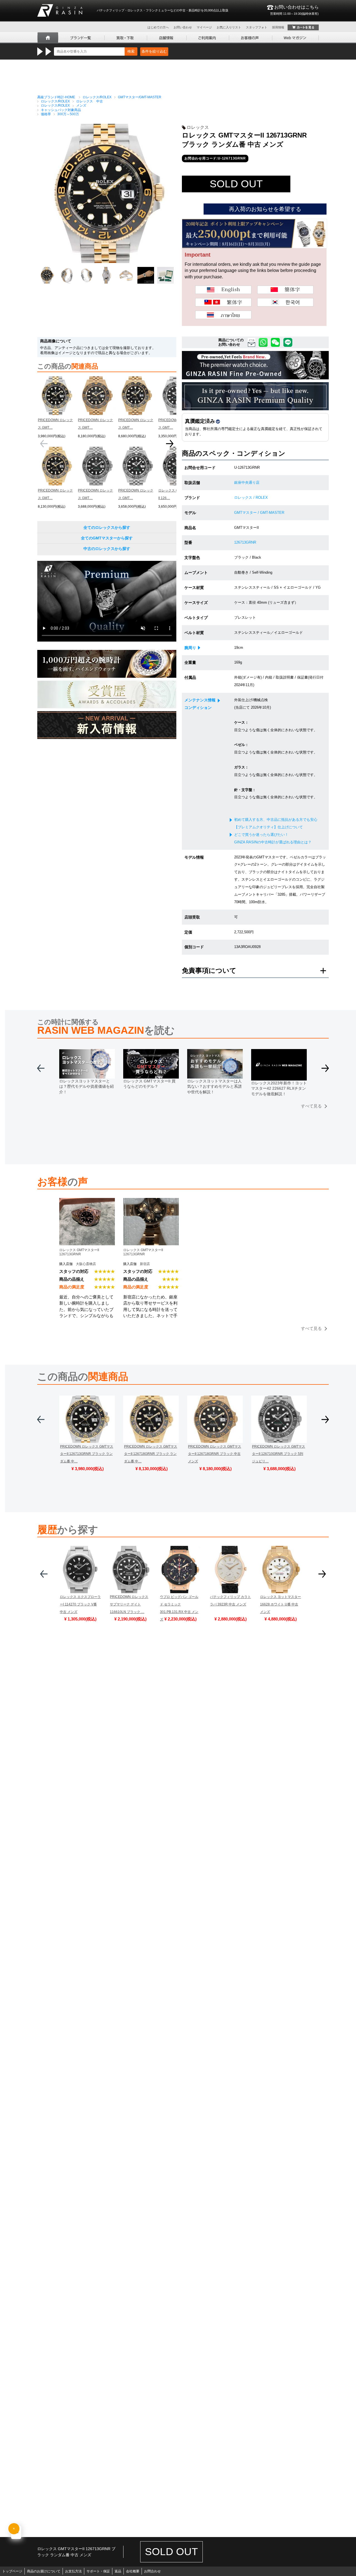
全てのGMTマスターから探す (107, 538)
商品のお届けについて (44, 2571)
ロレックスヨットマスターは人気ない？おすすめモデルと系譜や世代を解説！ (214, 1086)
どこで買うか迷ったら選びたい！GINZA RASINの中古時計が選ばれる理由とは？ (273, 838)
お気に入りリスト (229, 27)
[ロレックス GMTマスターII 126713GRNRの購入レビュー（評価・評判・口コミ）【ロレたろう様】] (151, 1202)
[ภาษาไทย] (223, 315)
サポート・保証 (98, 2571)
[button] (170, 446)
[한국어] (285, 302)
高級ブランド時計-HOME (56, 97)
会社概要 (133, 2571)
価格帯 (46, 114)
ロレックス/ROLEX (97, 97)
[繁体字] (223, 302)
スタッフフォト (257, 27)
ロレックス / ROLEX (251, 498)
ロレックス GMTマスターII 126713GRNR (79, 1252)
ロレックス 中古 (90, 101)
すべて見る (311, 1106)
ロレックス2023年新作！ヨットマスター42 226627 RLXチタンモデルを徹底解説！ (279, 1088)
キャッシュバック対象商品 (61, 110)
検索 (131, 51)
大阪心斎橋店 (86, 1264)
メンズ (81, 105)
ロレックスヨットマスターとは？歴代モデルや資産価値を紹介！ (86, 1086)
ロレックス (198, 127)
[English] (223, 290)
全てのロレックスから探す (107, 527)
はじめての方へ (158, 27)
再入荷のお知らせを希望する (265, 209)
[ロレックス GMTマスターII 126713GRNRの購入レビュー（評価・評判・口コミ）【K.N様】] (87, 1202)
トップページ (12, 2571)
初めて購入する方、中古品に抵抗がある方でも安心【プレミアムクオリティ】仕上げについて (276, 823)
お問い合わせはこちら (294, 10)
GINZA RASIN (60, 10)
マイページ (204, 27)
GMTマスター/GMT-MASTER (140, 97)
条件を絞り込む (154, 51)
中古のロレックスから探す (107, 549)
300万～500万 (68, 114)
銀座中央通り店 (247, 482)
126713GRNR (245, 542)
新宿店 (145, 1264)
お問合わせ (152, 2571)
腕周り (190, 648)
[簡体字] (285, 290)
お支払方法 (73, 2571)
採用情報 (278, 27)
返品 (118, 2571)
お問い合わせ (183, 27)
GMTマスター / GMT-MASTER (259, 513)
